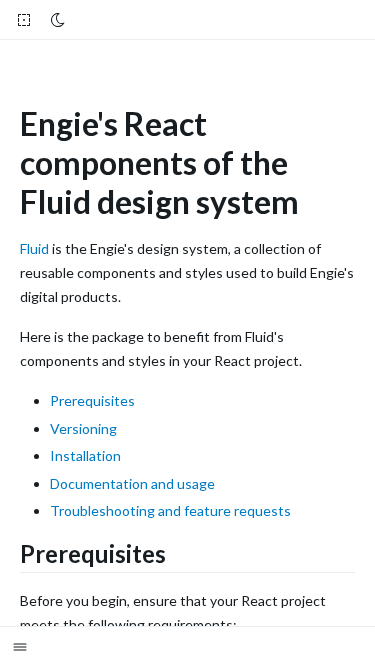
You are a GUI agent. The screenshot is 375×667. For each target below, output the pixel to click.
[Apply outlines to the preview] (24, 20)
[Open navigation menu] (25, 647)
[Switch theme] (58, 20)
